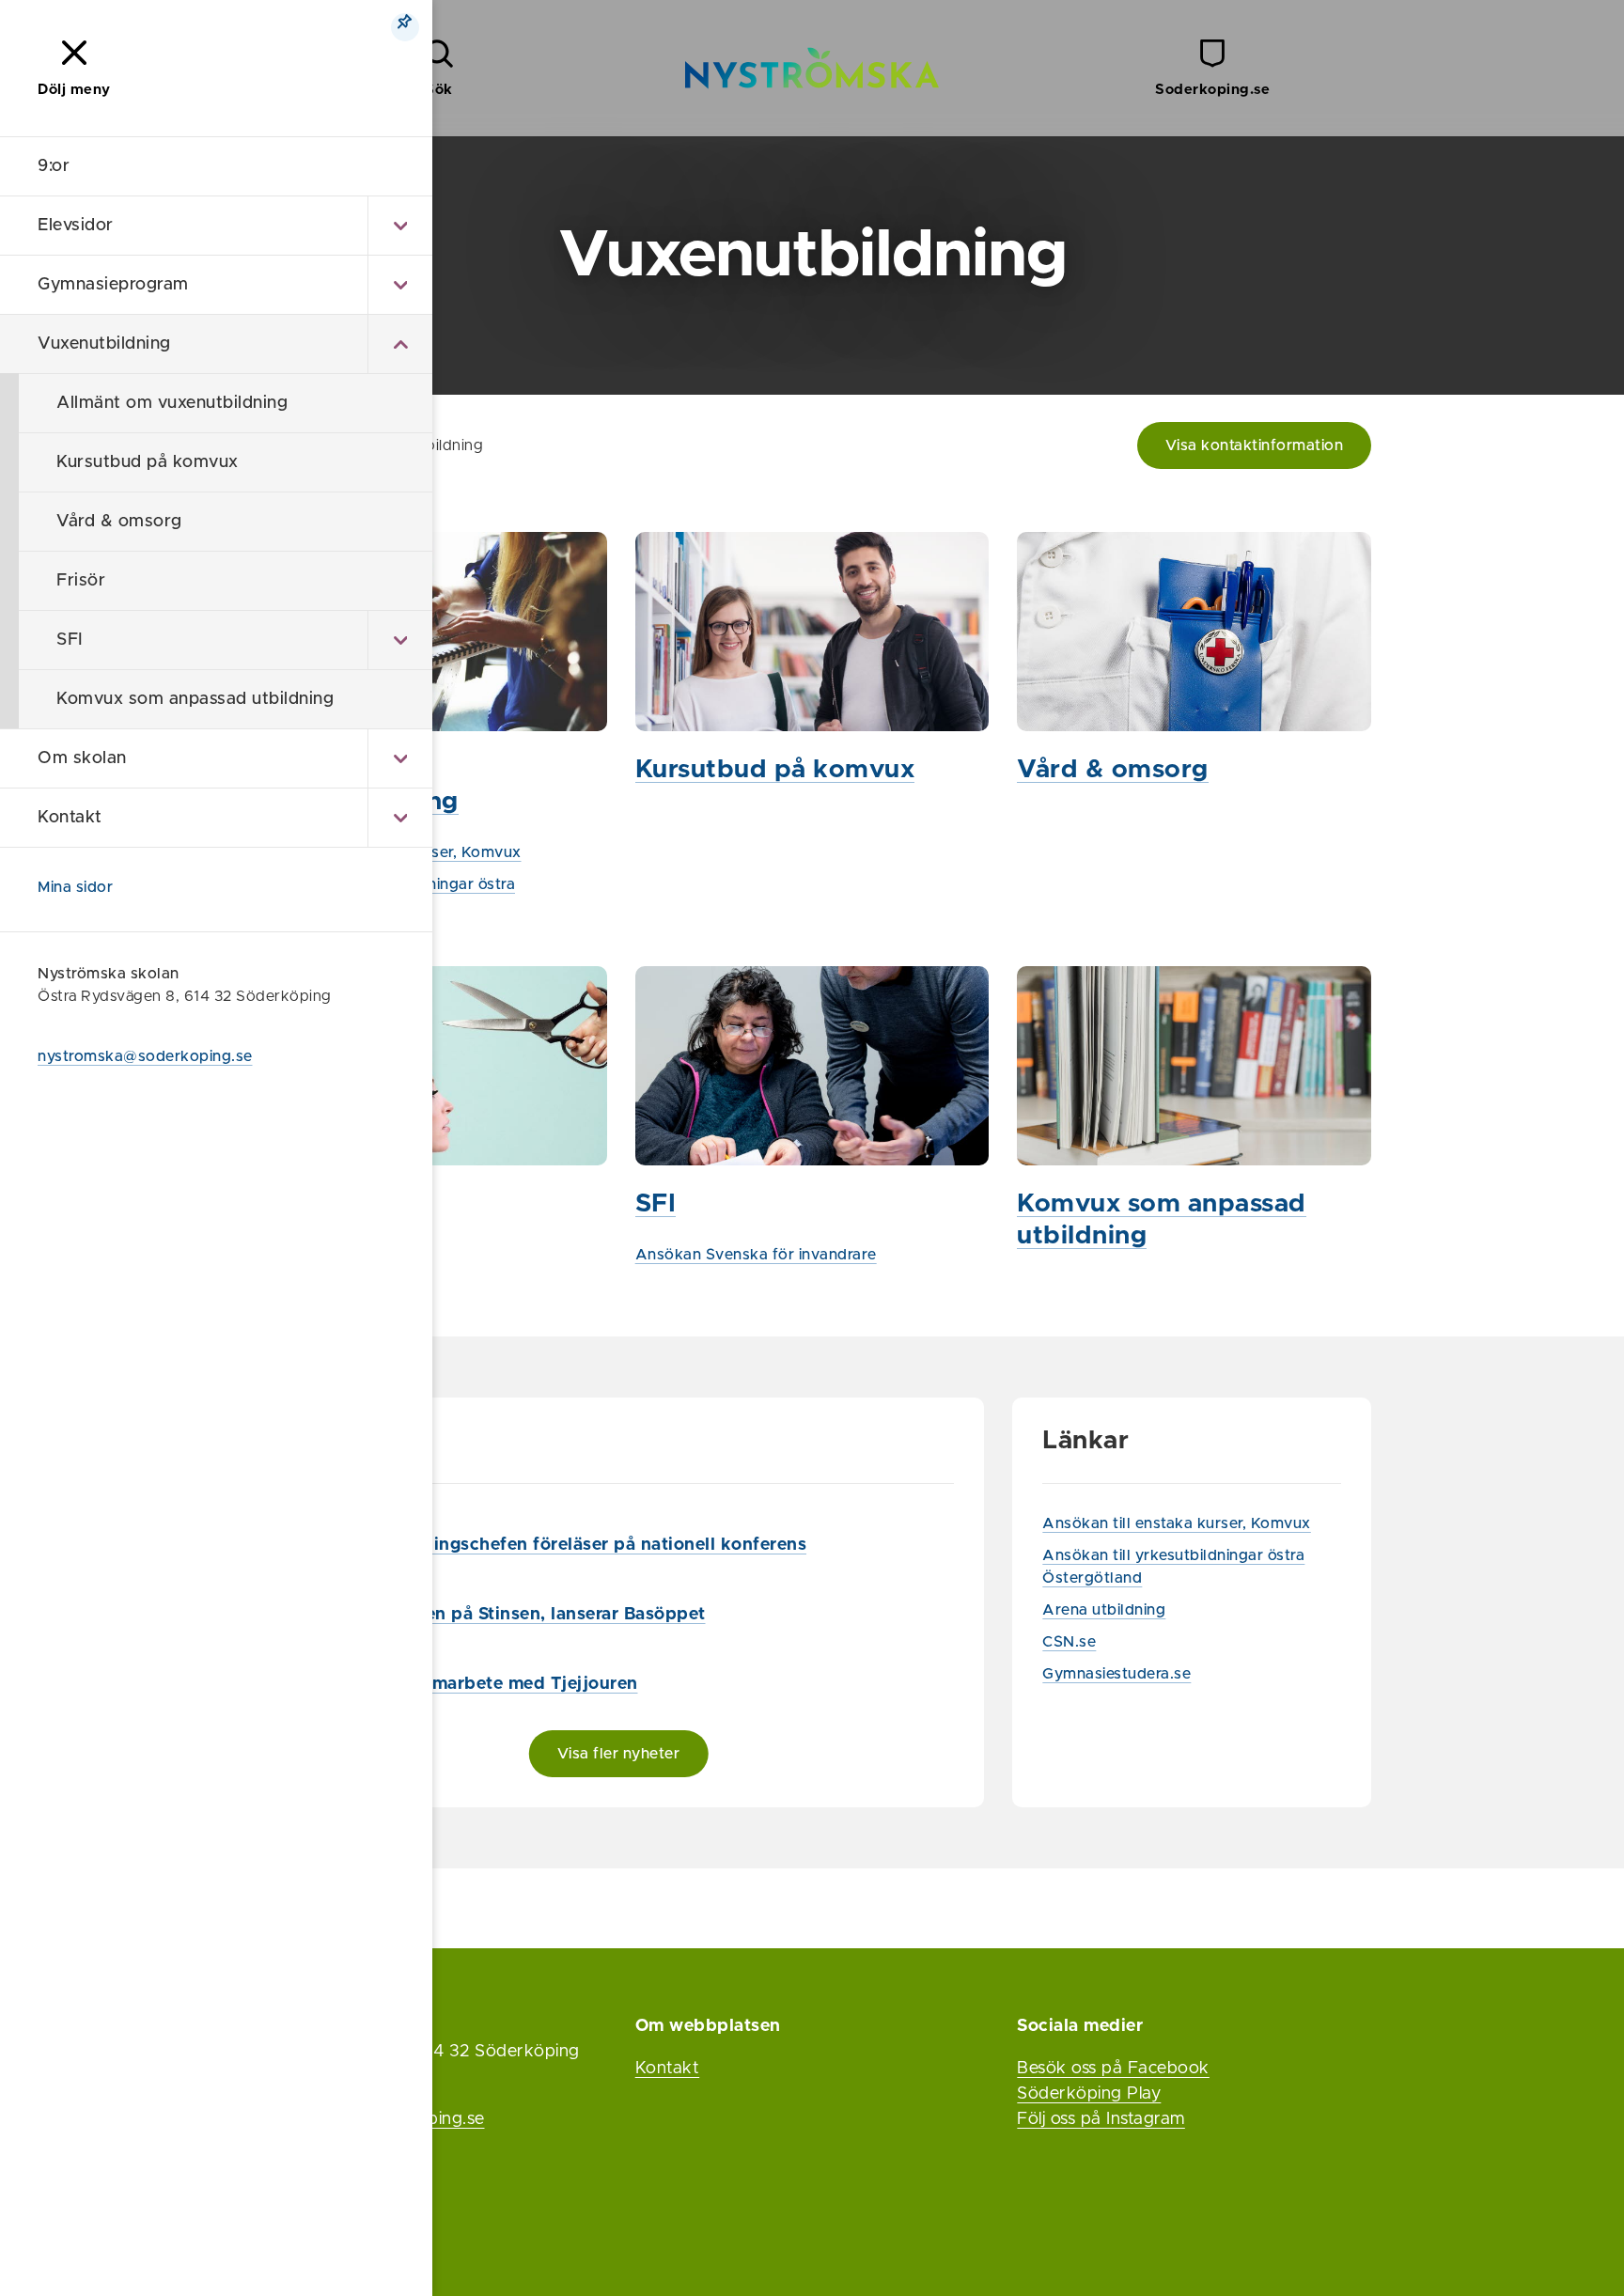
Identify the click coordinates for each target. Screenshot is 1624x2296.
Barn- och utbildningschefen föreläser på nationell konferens (545, 1545)
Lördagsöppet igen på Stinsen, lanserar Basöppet (494, 1615)
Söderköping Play (1089, 2094)
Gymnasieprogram (113, 285)
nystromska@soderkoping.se (145, 1056)
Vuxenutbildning (104, 344)
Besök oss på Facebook (1113, 2069)
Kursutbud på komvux (148, 462)
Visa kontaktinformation (1255, 445)
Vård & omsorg (119, 522)
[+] (400, 226)
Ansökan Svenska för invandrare (756, 1255)
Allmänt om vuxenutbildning (172, 403)
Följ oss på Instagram (1101, 2119)
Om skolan (82, 758)
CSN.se (1069, 1642)
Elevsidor (76, 226)
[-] (400, 344)
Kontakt (70, 818)
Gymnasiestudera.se (1116, 1674)
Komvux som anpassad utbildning (195, 699)
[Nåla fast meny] (405, 27)
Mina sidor (75, 887)
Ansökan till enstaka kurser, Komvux (1177, 1523)
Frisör (81, 581)
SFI (70, 640)
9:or (54, 166)
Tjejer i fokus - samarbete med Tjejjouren (461, 1684)
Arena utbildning (1104, 1610)
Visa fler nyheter (619, 1754)
